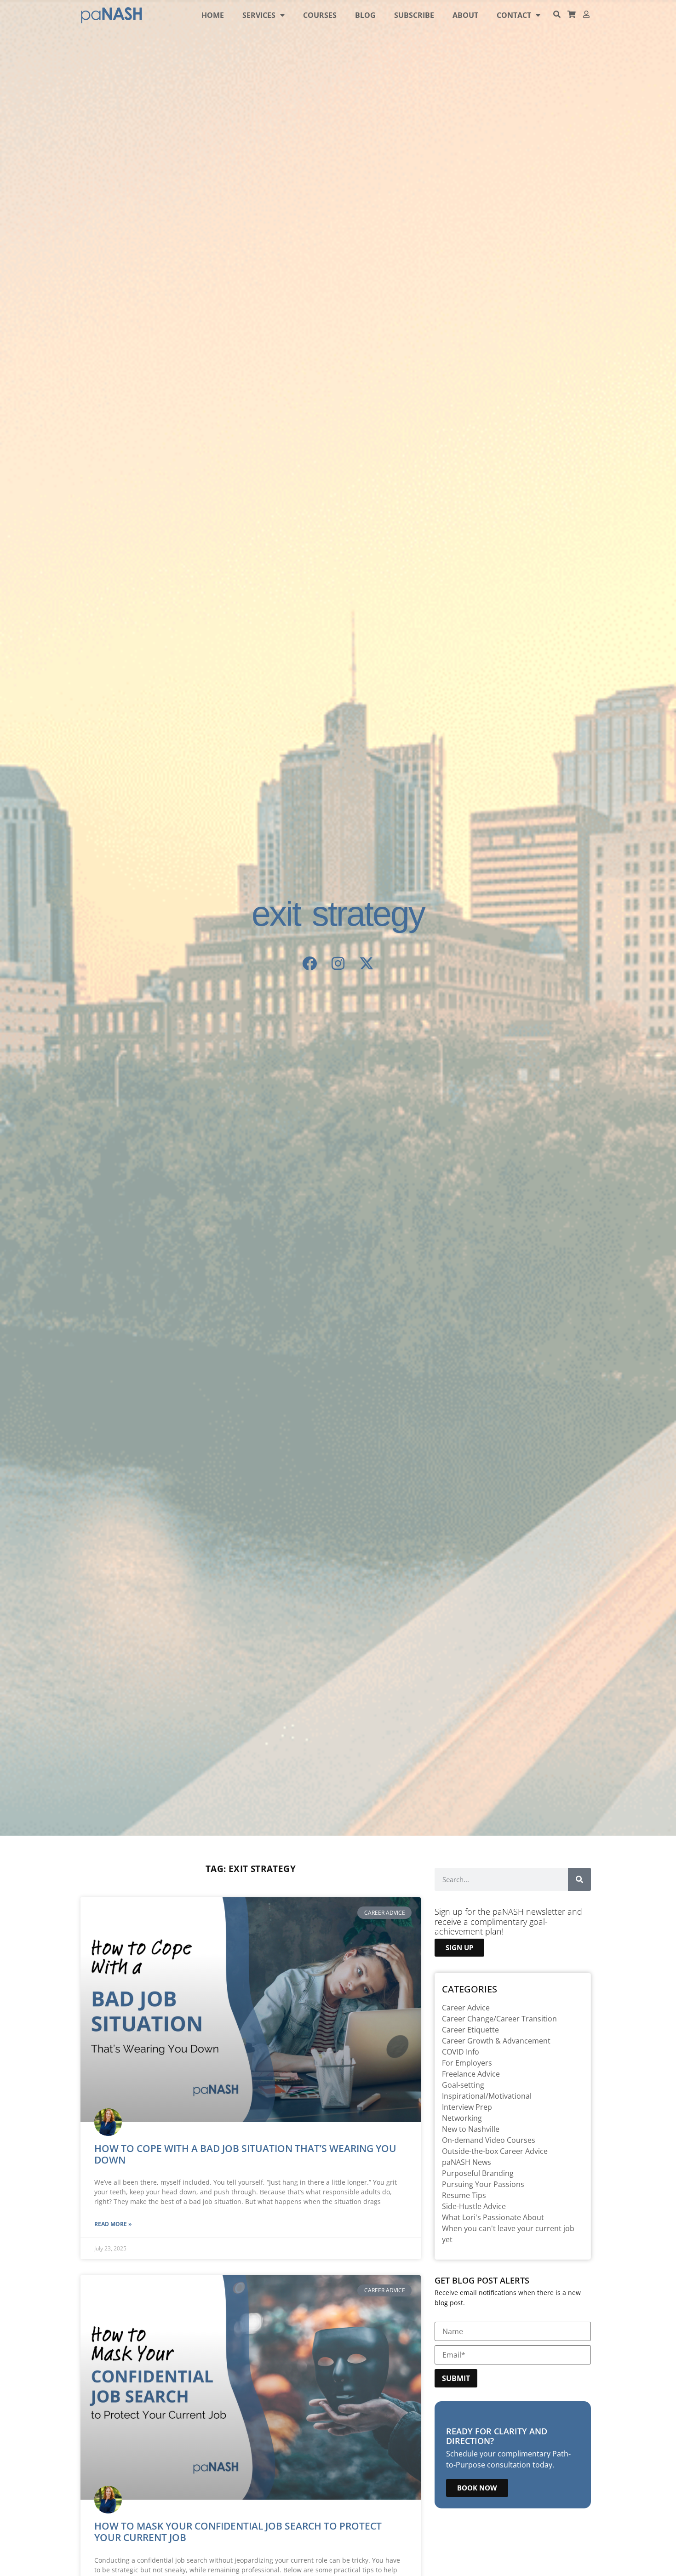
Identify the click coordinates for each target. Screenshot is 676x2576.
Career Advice (466, 2008)
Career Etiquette (470, 2030)
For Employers (467, 2063)
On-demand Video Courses (489, 2140)
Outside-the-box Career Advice (495, 2151)
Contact (514, 15)
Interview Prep (467, 2107)
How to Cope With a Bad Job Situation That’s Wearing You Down (245, 2154)
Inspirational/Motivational (487, 2096)
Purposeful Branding (478, 2173)
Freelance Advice (471, 2074)
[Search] (579, 1879)
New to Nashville (471, 2129)
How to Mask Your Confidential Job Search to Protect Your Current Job (238, 2532)
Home (213, 15)
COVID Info (461, 2052)
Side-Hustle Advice (474, 2206)
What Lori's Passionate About (493, 2217)
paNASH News (467, 2162)
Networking (462, 2118)
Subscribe (414, 15)
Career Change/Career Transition (499, 2019)
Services (259, 15)
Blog (365, 15)
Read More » (113, 2224)
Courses (320, 15)
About (465, 15)
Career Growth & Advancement (496, 2041)
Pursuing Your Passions (483, 2184)
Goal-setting (463, 2085)
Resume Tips (464, 2195)
